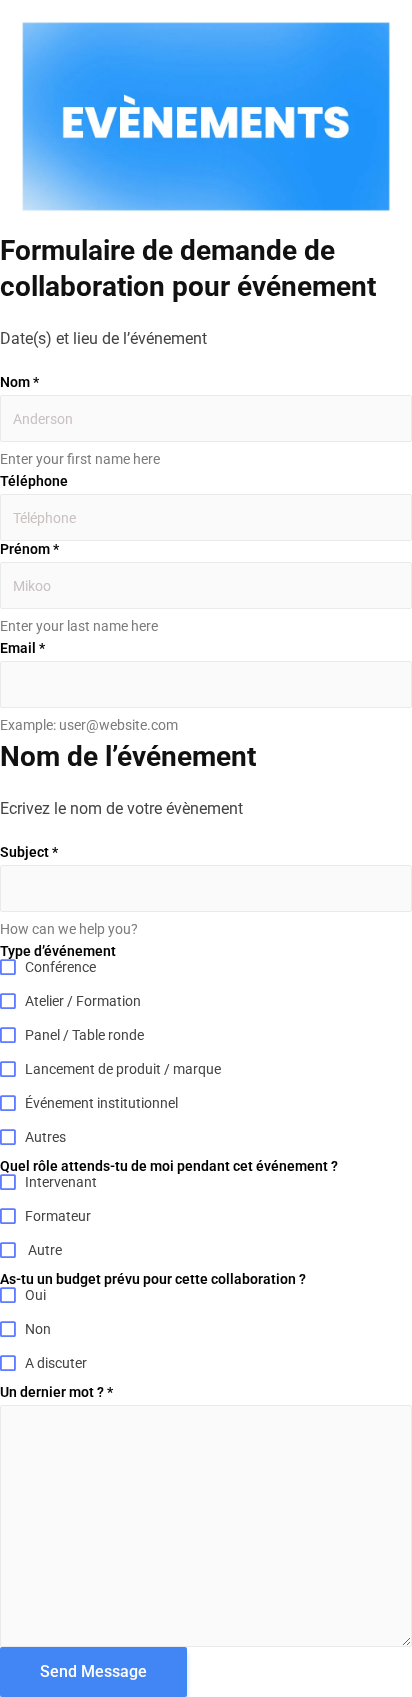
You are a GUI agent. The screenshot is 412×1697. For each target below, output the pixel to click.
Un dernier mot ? (56, 1392)
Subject (29, 852)
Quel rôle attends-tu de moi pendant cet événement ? (169, 1166)
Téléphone (34, 481)
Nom (19, 382)
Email (22, 648)
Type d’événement (58, 951)
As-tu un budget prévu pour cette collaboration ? (153, 1279)
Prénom (29, 549)
